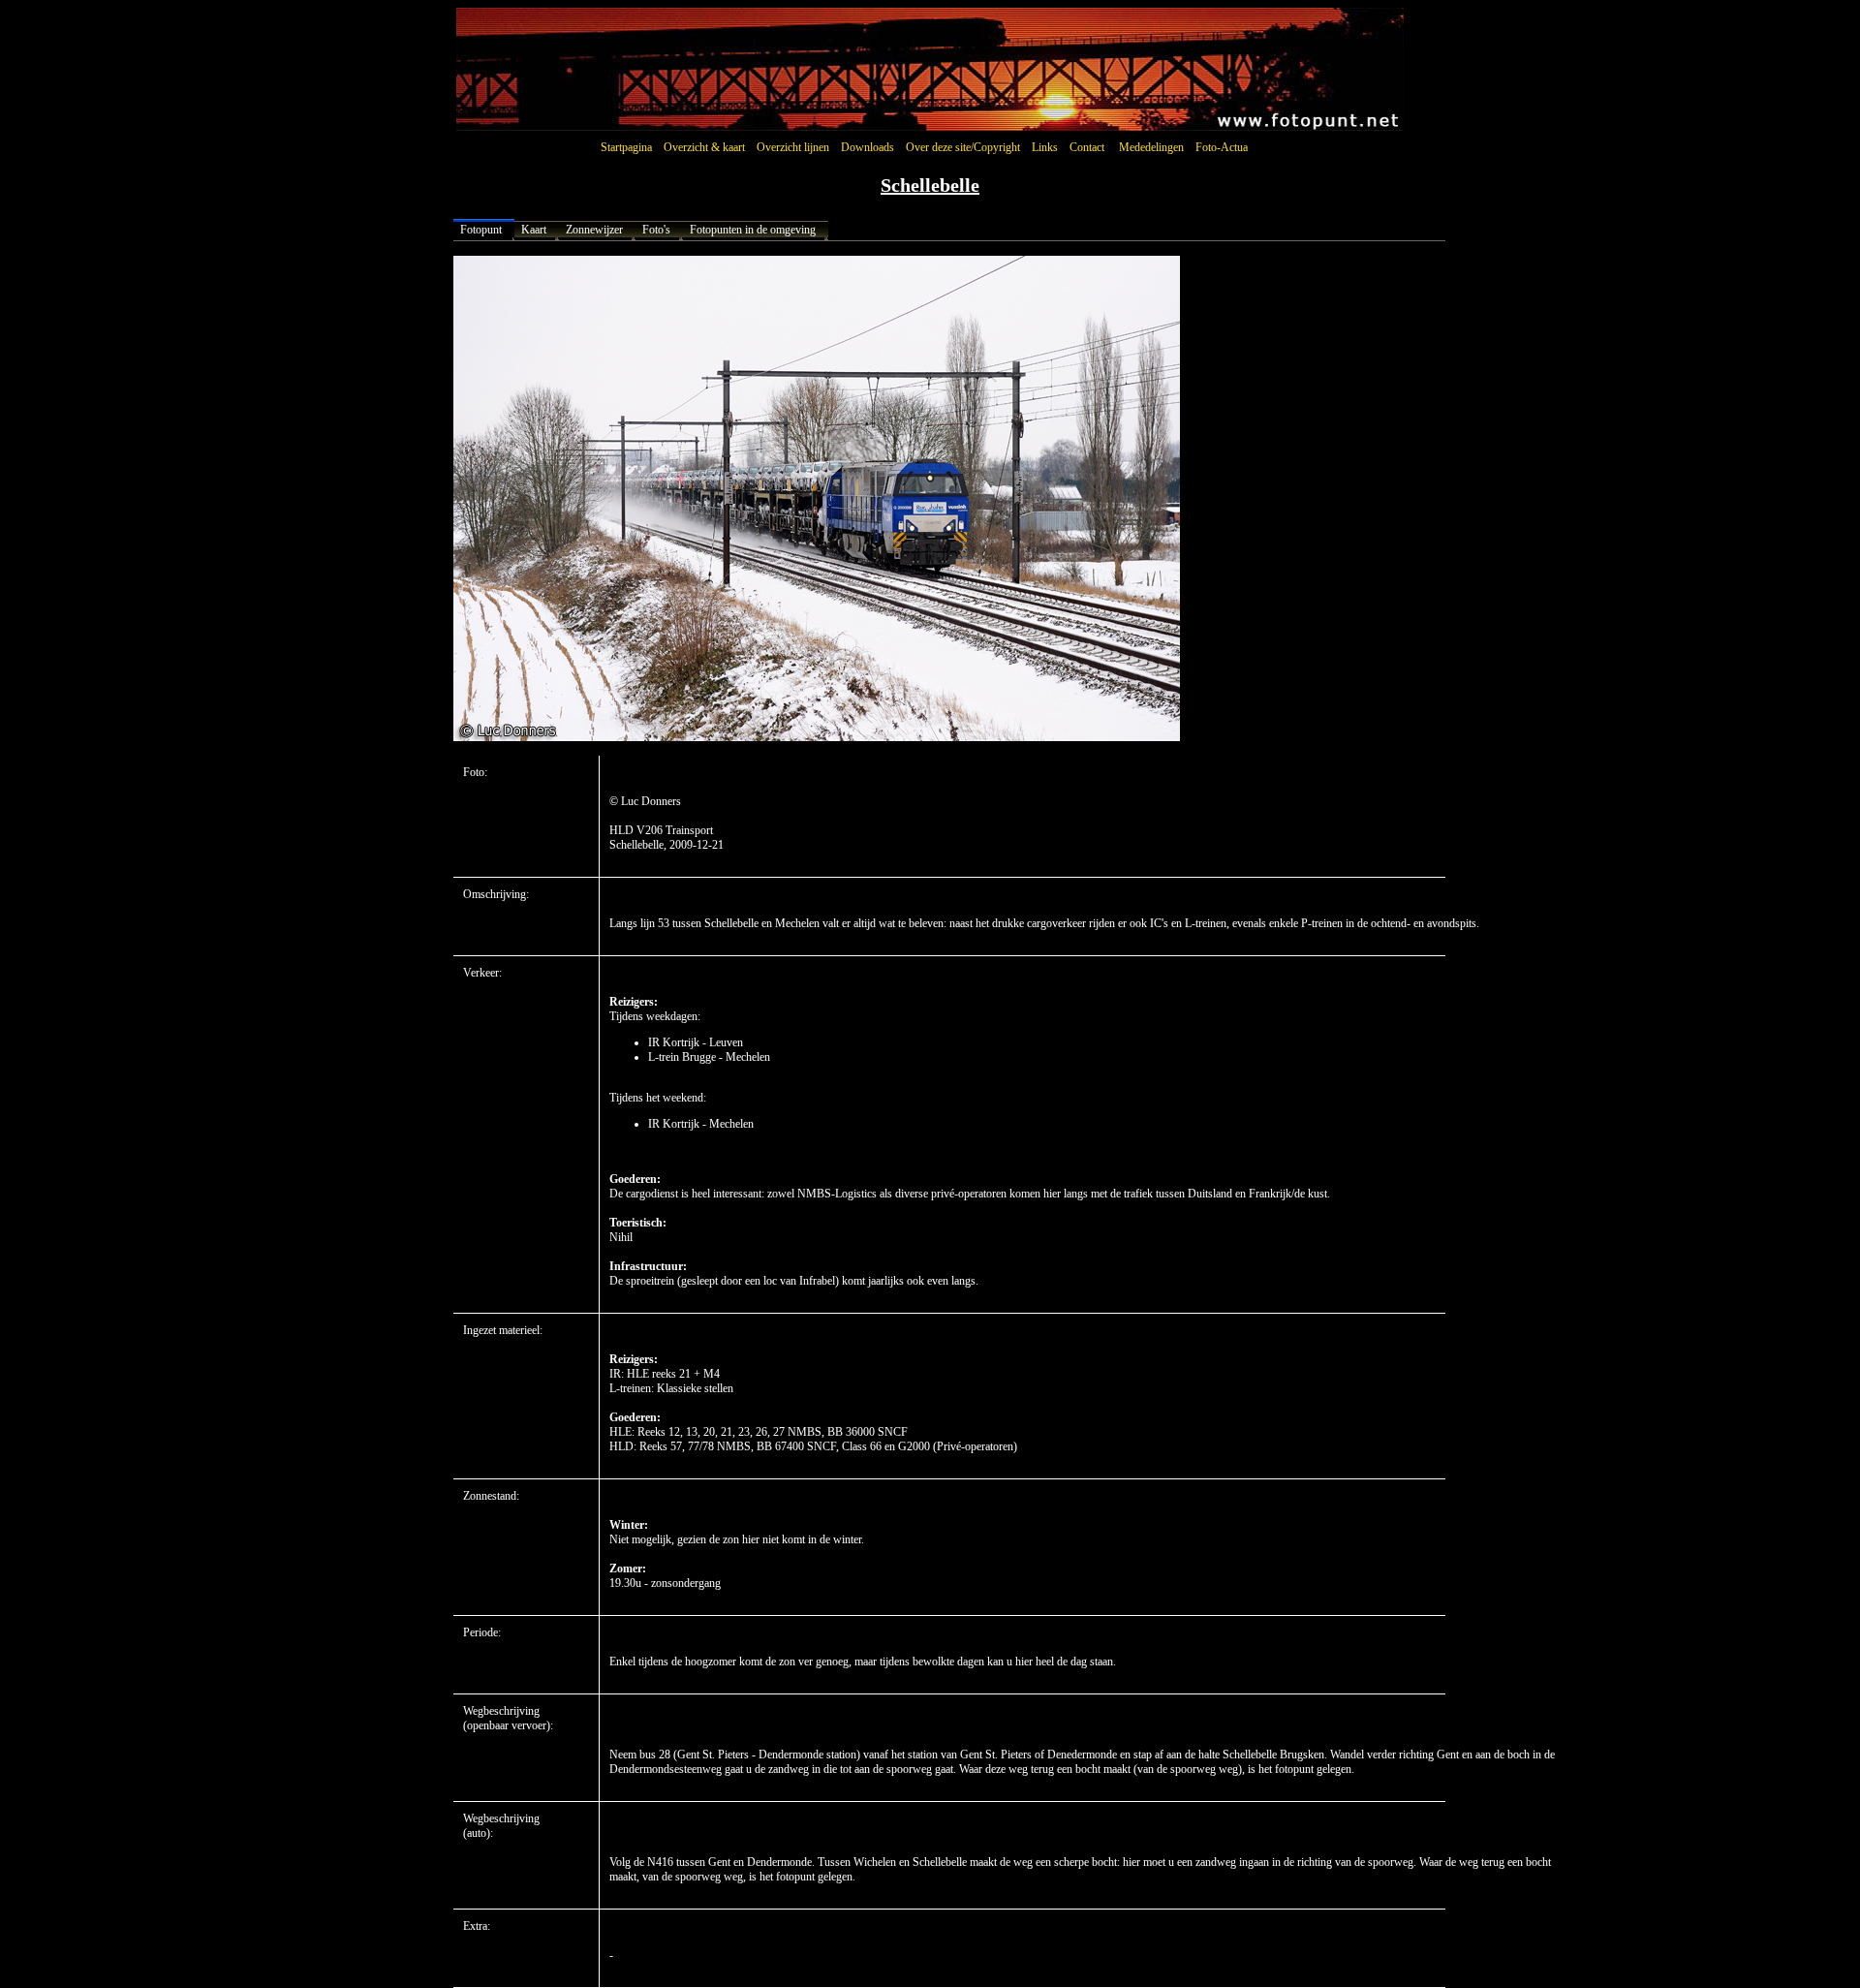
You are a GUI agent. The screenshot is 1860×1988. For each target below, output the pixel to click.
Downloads (868, 147)
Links (1045, 147)
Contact (1087, 147)
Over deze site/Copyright (963, 147)
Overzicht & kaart (704, 147)
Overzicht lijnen (793, 147)
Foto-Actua (1222, 147)
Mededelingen (1151, 147)
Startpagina (626, 147)
